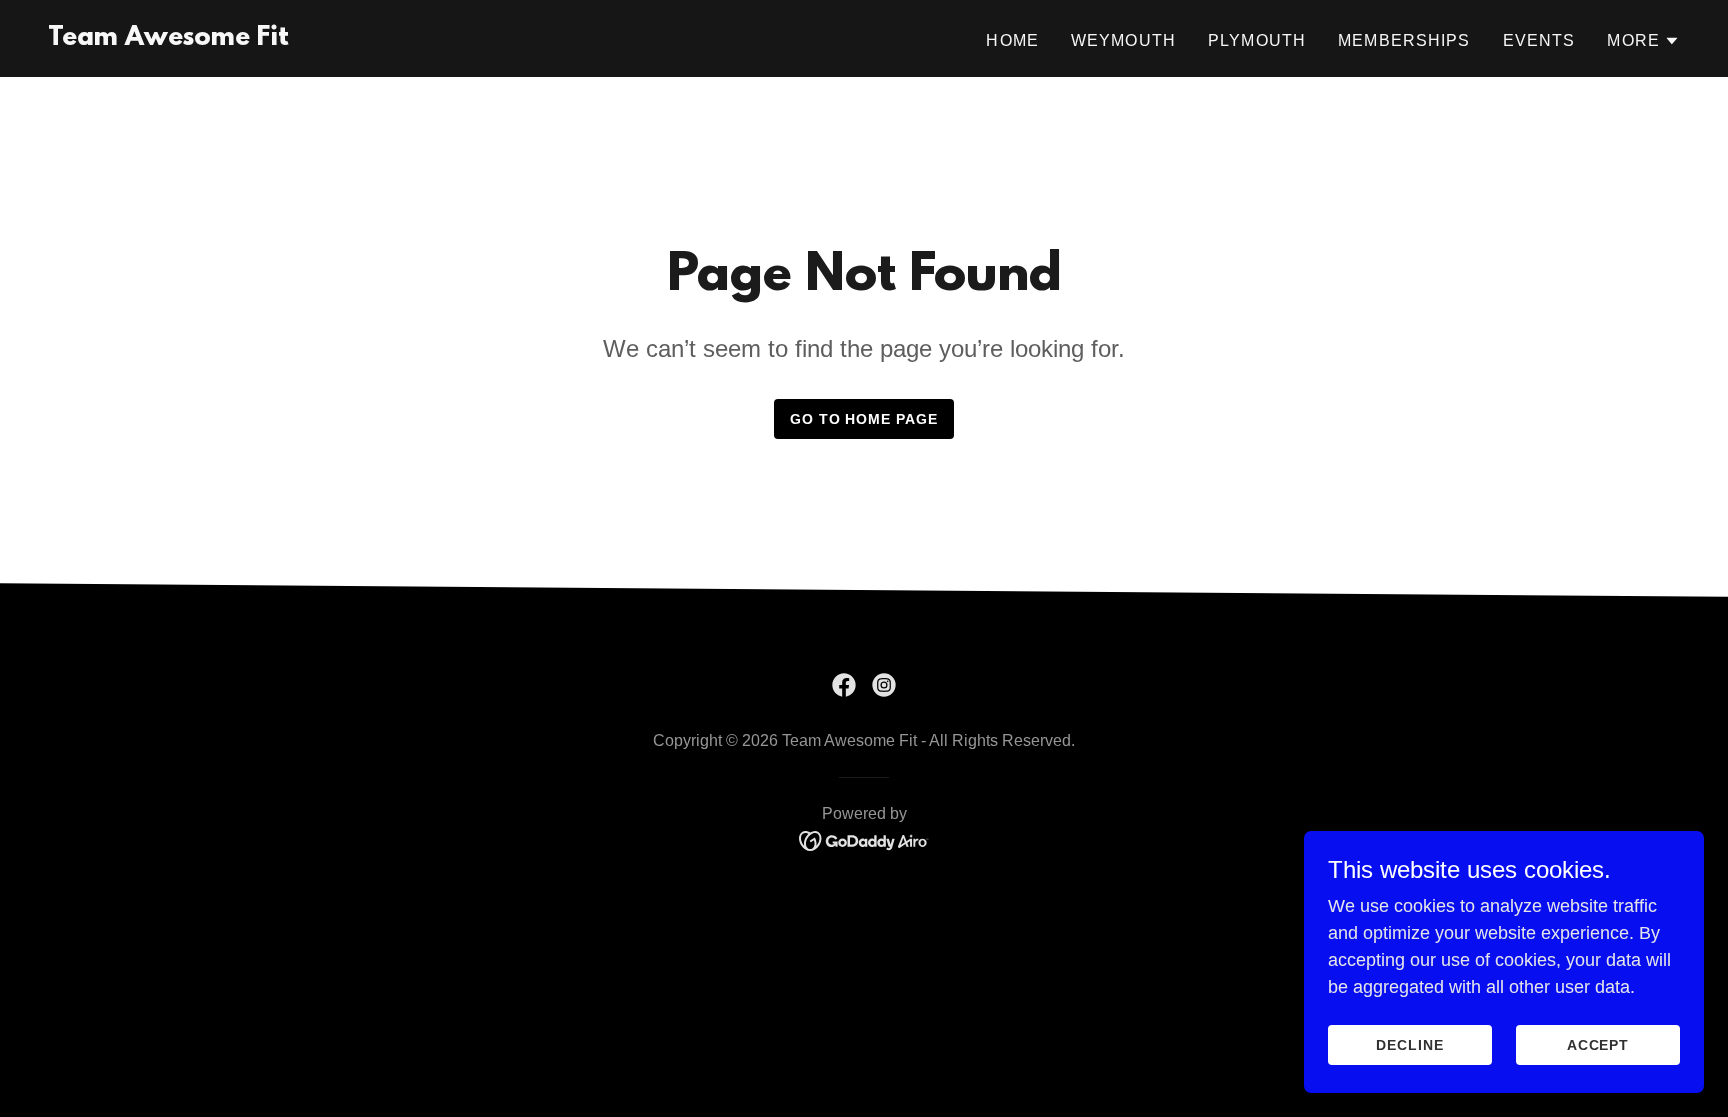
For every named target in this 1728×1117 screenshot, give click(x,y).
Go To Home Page (864, 419)
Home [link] (1012, 40)
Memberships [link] (1404, 40)
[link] (168, 39)
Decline (1410, 1045)
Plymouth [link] (1257, 40)
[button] (1643, 41)
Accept (1598, 1045)
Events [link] (1539, 40)
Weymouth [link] (1123, 40)
